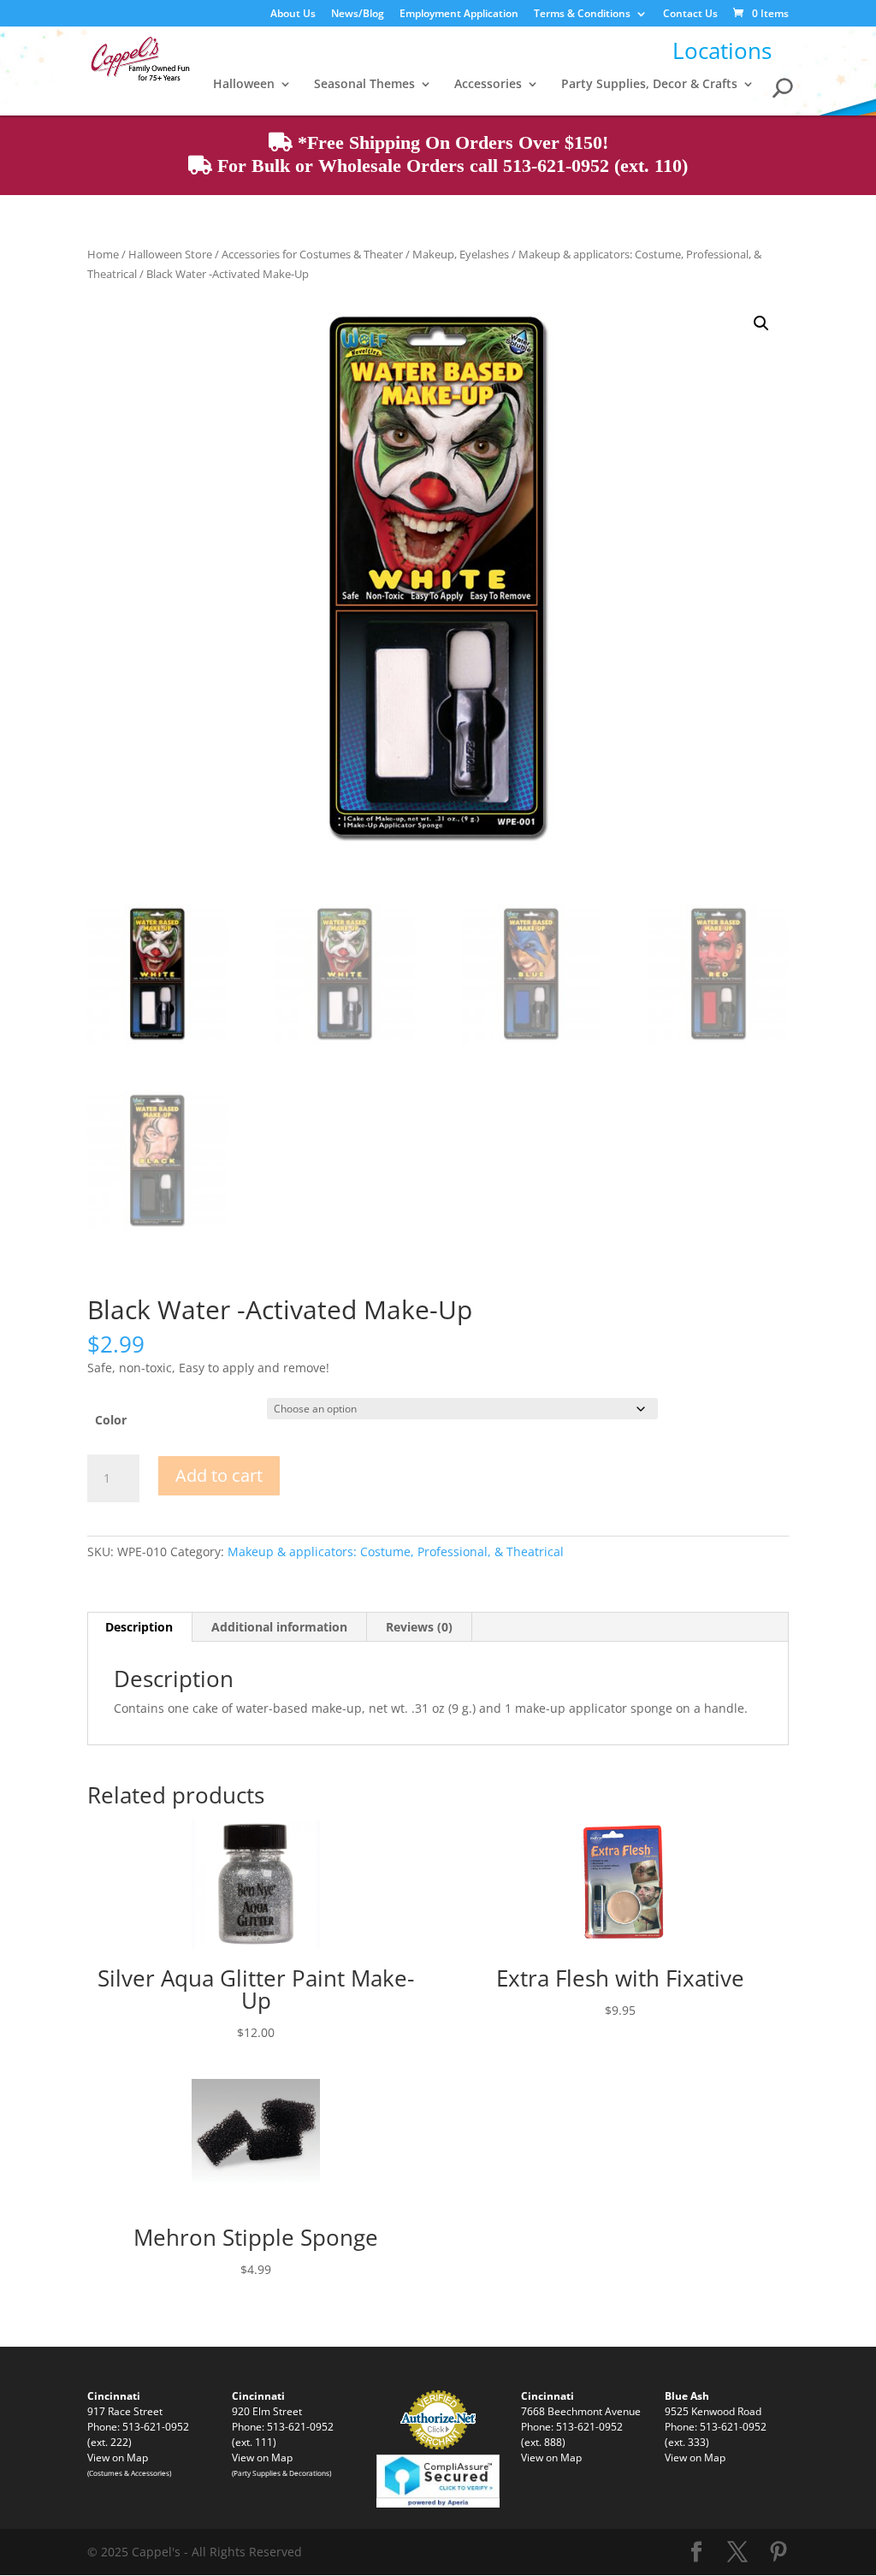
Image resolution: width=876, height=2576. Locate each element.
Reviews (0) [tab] (419, 1627)
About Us (293, 15)
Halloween (244, 85)
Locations (722, 50)
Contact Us (690, 15)
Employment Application (459, 15)
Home (103, 254)
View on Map (118, 2457)
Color (111, 1420)
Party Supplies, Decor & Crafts (649, 85)
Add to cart (219, 1475)
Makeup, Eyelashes (461, 254)
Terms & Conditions (582, 15)
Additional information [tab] (279, 1627)
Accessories (488, 85)
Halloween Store (170, 254)
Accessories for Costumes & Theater (312, 254)
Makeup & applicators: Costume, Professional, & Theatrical (396, 1552)
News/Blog (358, 15)
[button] (761, 323)
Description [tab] (139, 1627)
